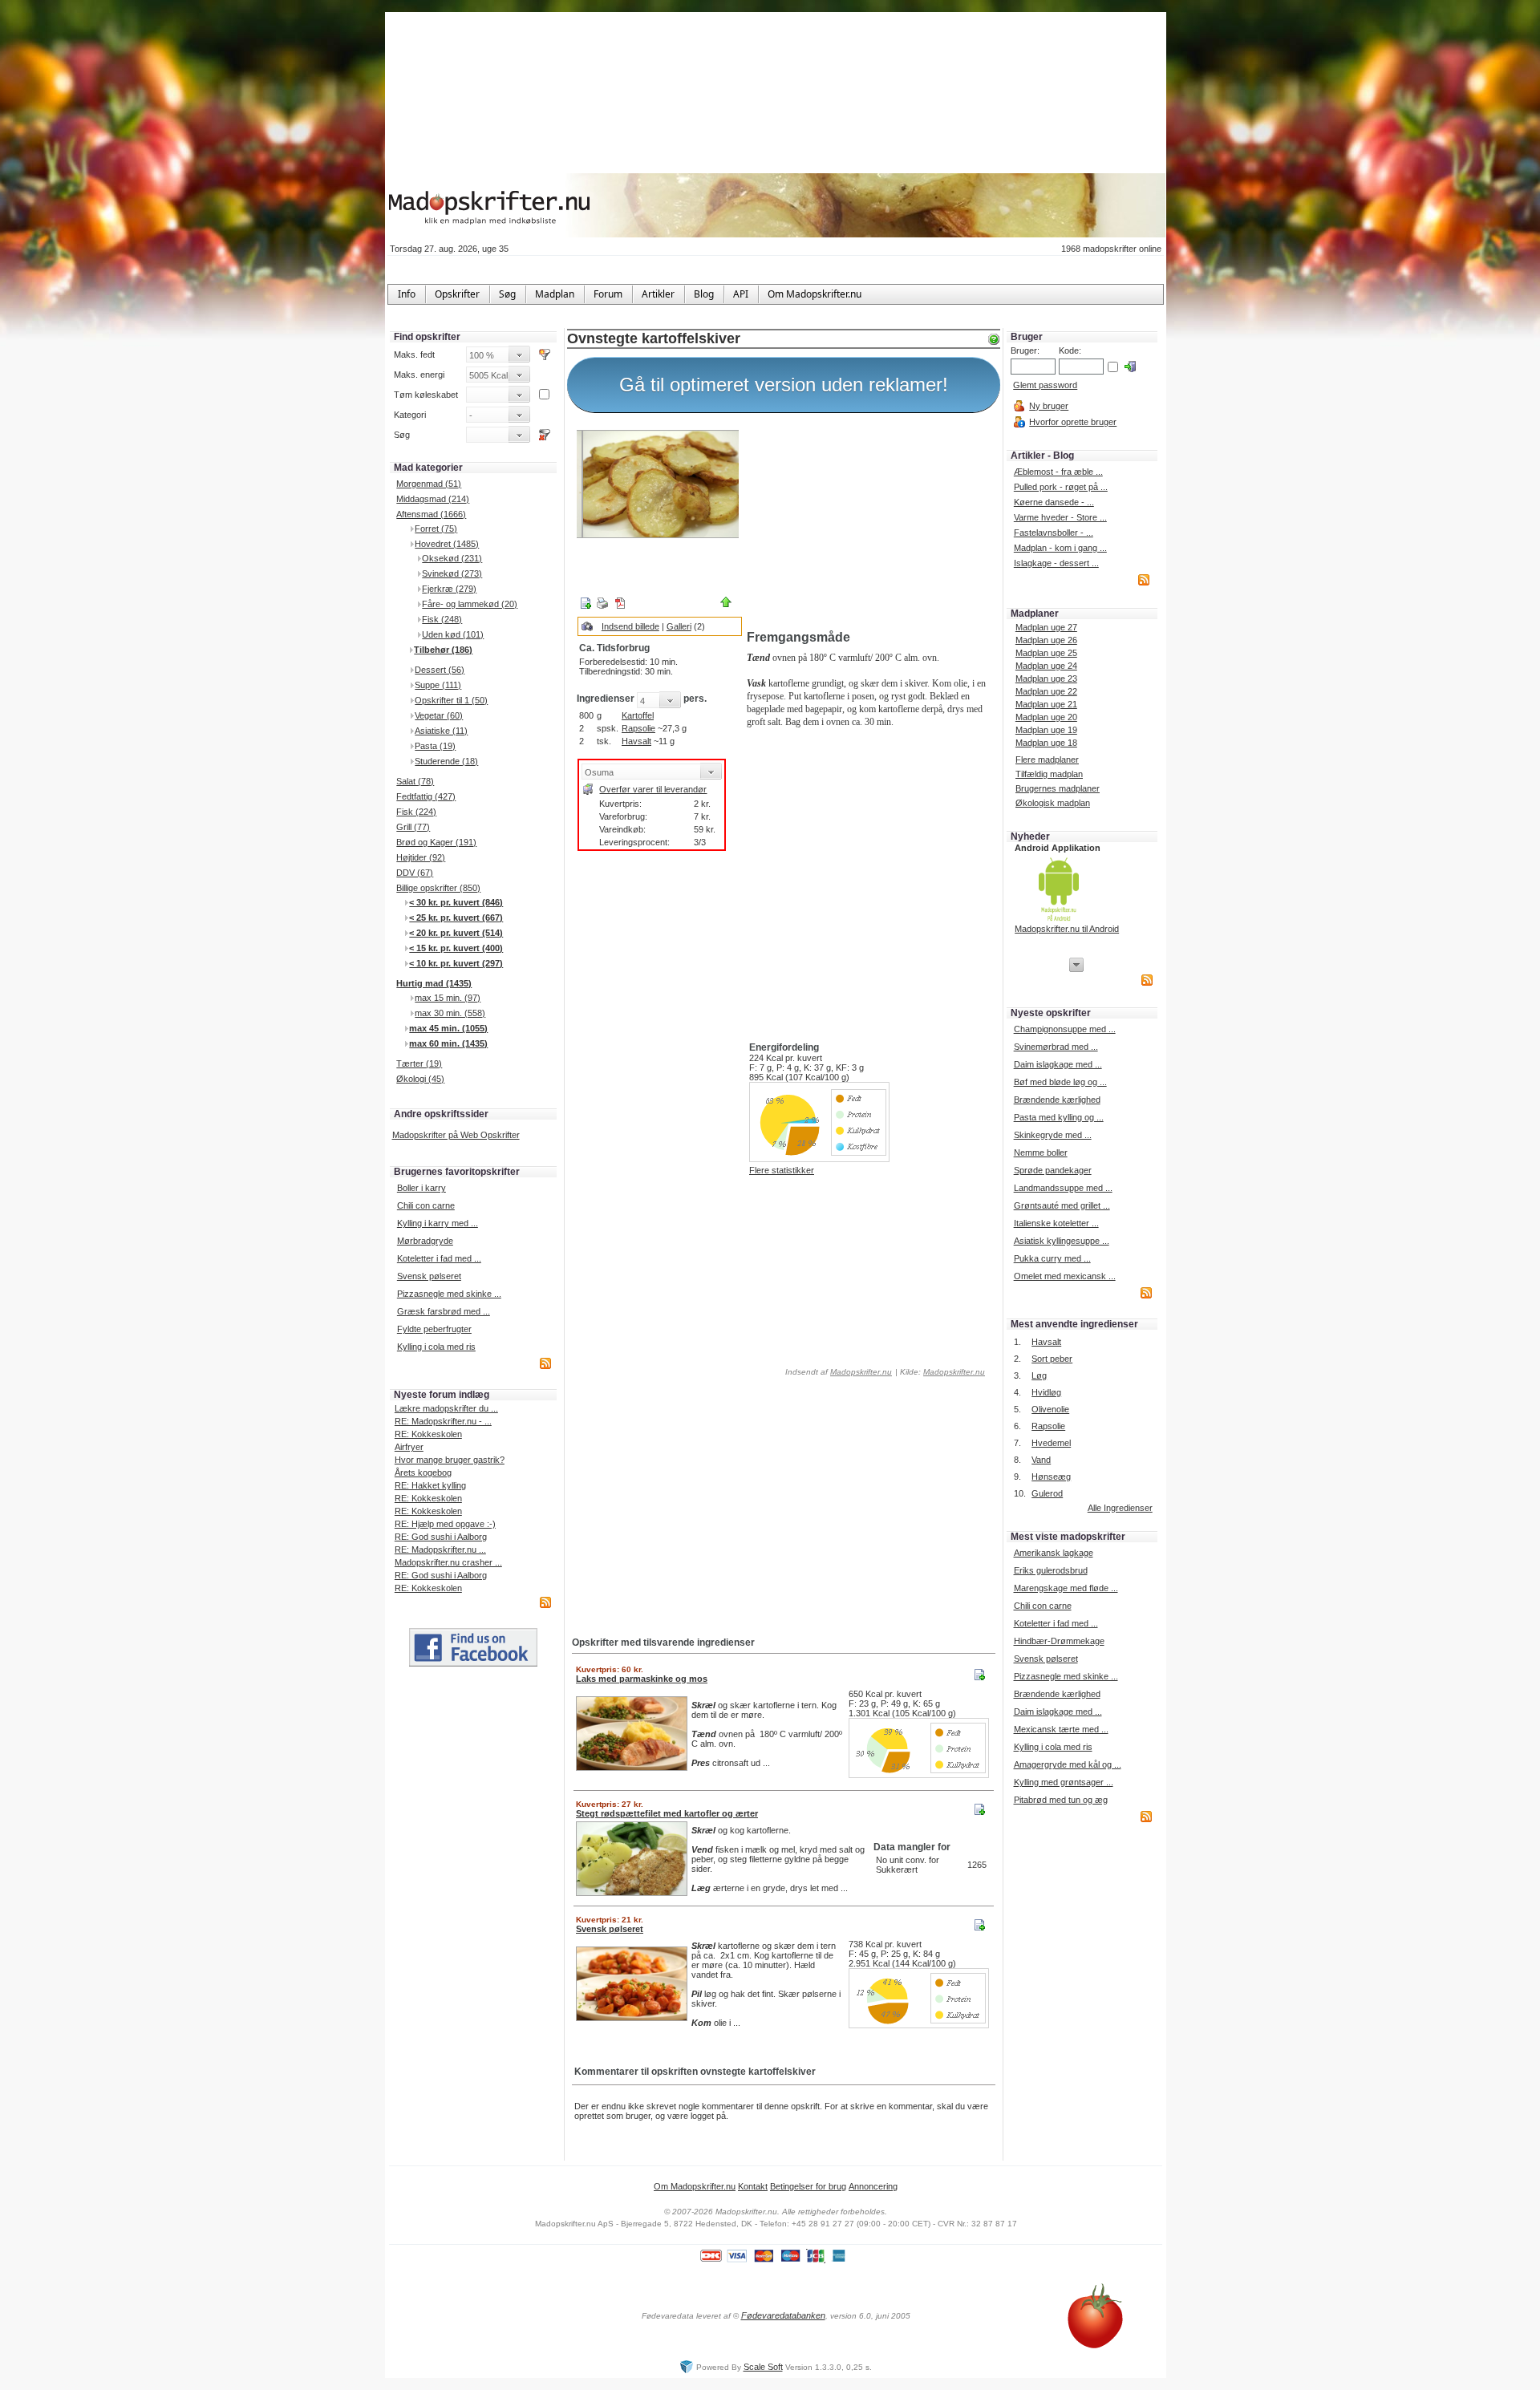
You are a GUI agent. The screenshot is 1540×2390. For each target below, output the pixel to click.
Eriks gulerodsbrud (1051, 1570)
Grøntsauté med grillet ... (1062, 1205)
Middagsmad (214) (433, 499)
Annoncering (873, 2186)
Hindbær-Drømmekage (1059, 1641)
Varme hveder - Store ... (1060, 517)
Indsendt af (837, 1372)
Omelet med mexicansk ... (1065, 1276)
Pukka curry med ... (1052, 1258)
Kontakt (753, 2186)
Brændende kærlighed (1057, 1100)
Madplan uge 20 (1046, 717)
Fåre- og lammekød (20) (470, 604)
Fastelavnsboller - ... (1054, 533)
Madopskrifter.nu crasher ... (448, 1562)
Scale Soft (763, 2367)
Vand (1041, 1460)
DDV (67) (415, 873)
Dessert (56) (440, 670)
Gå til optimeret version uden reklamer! (784, 385)
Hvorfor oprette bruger (1073, 422)
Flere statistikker (782, 1170)
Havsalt (636, 741)
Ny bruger (1049, 406)
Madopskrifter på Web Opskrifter (456, 1135)
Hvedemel (1051, 1443)
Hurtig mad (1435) (434, 983)
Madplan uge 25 (1046, 653)
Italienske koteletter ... (1056, 1223)
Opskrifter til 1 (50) (451, 700)
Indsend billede (630, 626)
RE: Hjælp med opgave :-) (445, 1524)
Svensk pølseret (429, 1276)
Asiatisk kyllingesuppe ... (1062, 1241)
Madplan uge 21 (1046, 704)
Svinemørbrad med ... (1056, 1047)
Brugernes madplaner (1058, 788)
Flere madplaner (1047, 760)
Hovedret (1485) (447, 544)
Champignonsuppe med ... (1065, 1029)
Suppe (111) (438, 685)
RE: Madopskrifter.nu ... (440, 1549)
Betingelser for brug (808, 2186)
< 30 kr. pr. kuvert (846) (456, 902)
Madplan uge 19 (1046, 730)
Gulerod (1047, 1493)
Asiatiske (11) (441, 731)
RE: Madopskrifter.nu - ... (443, 1421)
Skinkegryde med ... (1053, 1135)
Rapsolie (638, 728)
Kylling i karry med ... (438, 1223)
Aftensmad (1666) (431, 514)
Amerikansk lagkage (1054, 1553)
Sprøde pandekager (1053, 1170)
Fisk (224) (416, 812)
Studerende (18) (446, 761)
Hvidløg (1046, 1392)
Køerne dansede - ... (1054, 502)
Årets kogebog (423, 1472)
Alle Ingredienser (1120, 1508)
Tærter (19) (419, 1063)
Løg (1039, 1375)
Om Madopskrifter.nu (695, 2186)
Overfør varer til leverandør (653, 789)
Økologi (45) (420, 1079)
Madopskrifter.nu (861, 1372)
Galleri (679, 626)
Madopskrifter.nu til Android (1067, 929)
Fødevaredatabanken (783, 2315)
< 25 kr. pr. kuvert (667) (456, 918)
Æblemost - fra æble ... (1058, 472)
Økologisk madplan (1053, 803)
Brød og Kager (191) (436, 842)
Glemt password (1045, 385)
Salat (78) (415, 781)
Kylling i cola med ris (436, 1347)
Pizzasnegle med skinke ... (449, 1294)
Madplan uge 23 (1046, 679)
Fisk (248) (442, 619)
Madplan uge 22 (1046, 691)
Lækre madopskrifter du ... (446, 1408)
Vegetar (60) (439, 715)
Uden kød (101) (453, 634)
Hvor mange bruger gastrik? (450, 1460)
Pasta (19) (435, 746)
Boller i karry (421, 1188)
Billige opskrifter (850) (438, 888)
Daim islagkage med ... (1058, 1064)
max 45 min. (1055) (448, 1028)
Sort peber (1052, 1359)
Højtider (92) (421, 857)
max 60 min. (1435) (448, 1043)
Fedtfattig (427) (426, 796)
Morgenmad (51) (429, 484)
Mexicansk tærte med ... (1061, 1729)
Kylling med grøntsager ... (1064, 1782)
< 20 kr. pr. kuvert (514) (456, 933)
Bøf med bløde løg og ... (1060, 1082)
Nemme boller (1041, 1152)
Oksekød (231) (452, 558)
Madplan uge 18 (1046, 743)
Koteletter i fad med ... (439, 1258)
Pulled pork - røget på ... (1061, 487)
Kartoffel (638, 715)
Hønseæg (1051, 1477)
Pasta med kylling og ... (1059, 1117)
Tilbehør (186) (443, 650)
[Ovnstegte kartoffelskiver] (658, 484)
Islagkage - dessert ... (1056, 563)
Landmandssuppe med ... (1063, 1188)
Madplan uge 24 (1046, 666)
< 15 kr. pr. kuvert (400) (456, 948)
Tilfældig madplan (1049, 774)
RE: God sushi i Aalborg (441, 1537)
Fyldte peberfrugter (434, 1329)
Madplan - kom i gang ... (1060, 548)
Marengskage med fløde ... (1066, 1588)
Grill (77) (413, 827)
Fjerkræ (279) (449, 589)
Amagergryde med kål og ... (1068, 1764)
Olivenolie (1050, 1409)
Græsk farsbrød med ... (444, 1311)
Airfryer (409, 1447)
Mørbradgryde (425, 1241)
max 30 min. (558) (450, 1013)
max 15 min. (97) (448, 998)
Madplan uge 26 (1046, 640)
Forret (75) (436, 529)
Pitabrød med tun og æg (1061, 1800)
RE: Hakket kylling (430, 1485)
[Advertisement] (870, 524)
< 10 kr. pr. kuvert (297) (456, 963)
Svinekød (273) (452, 573)
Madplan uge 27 (1046, 627)
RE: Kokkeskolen (428, 1434)
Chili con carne (426, 1205)
